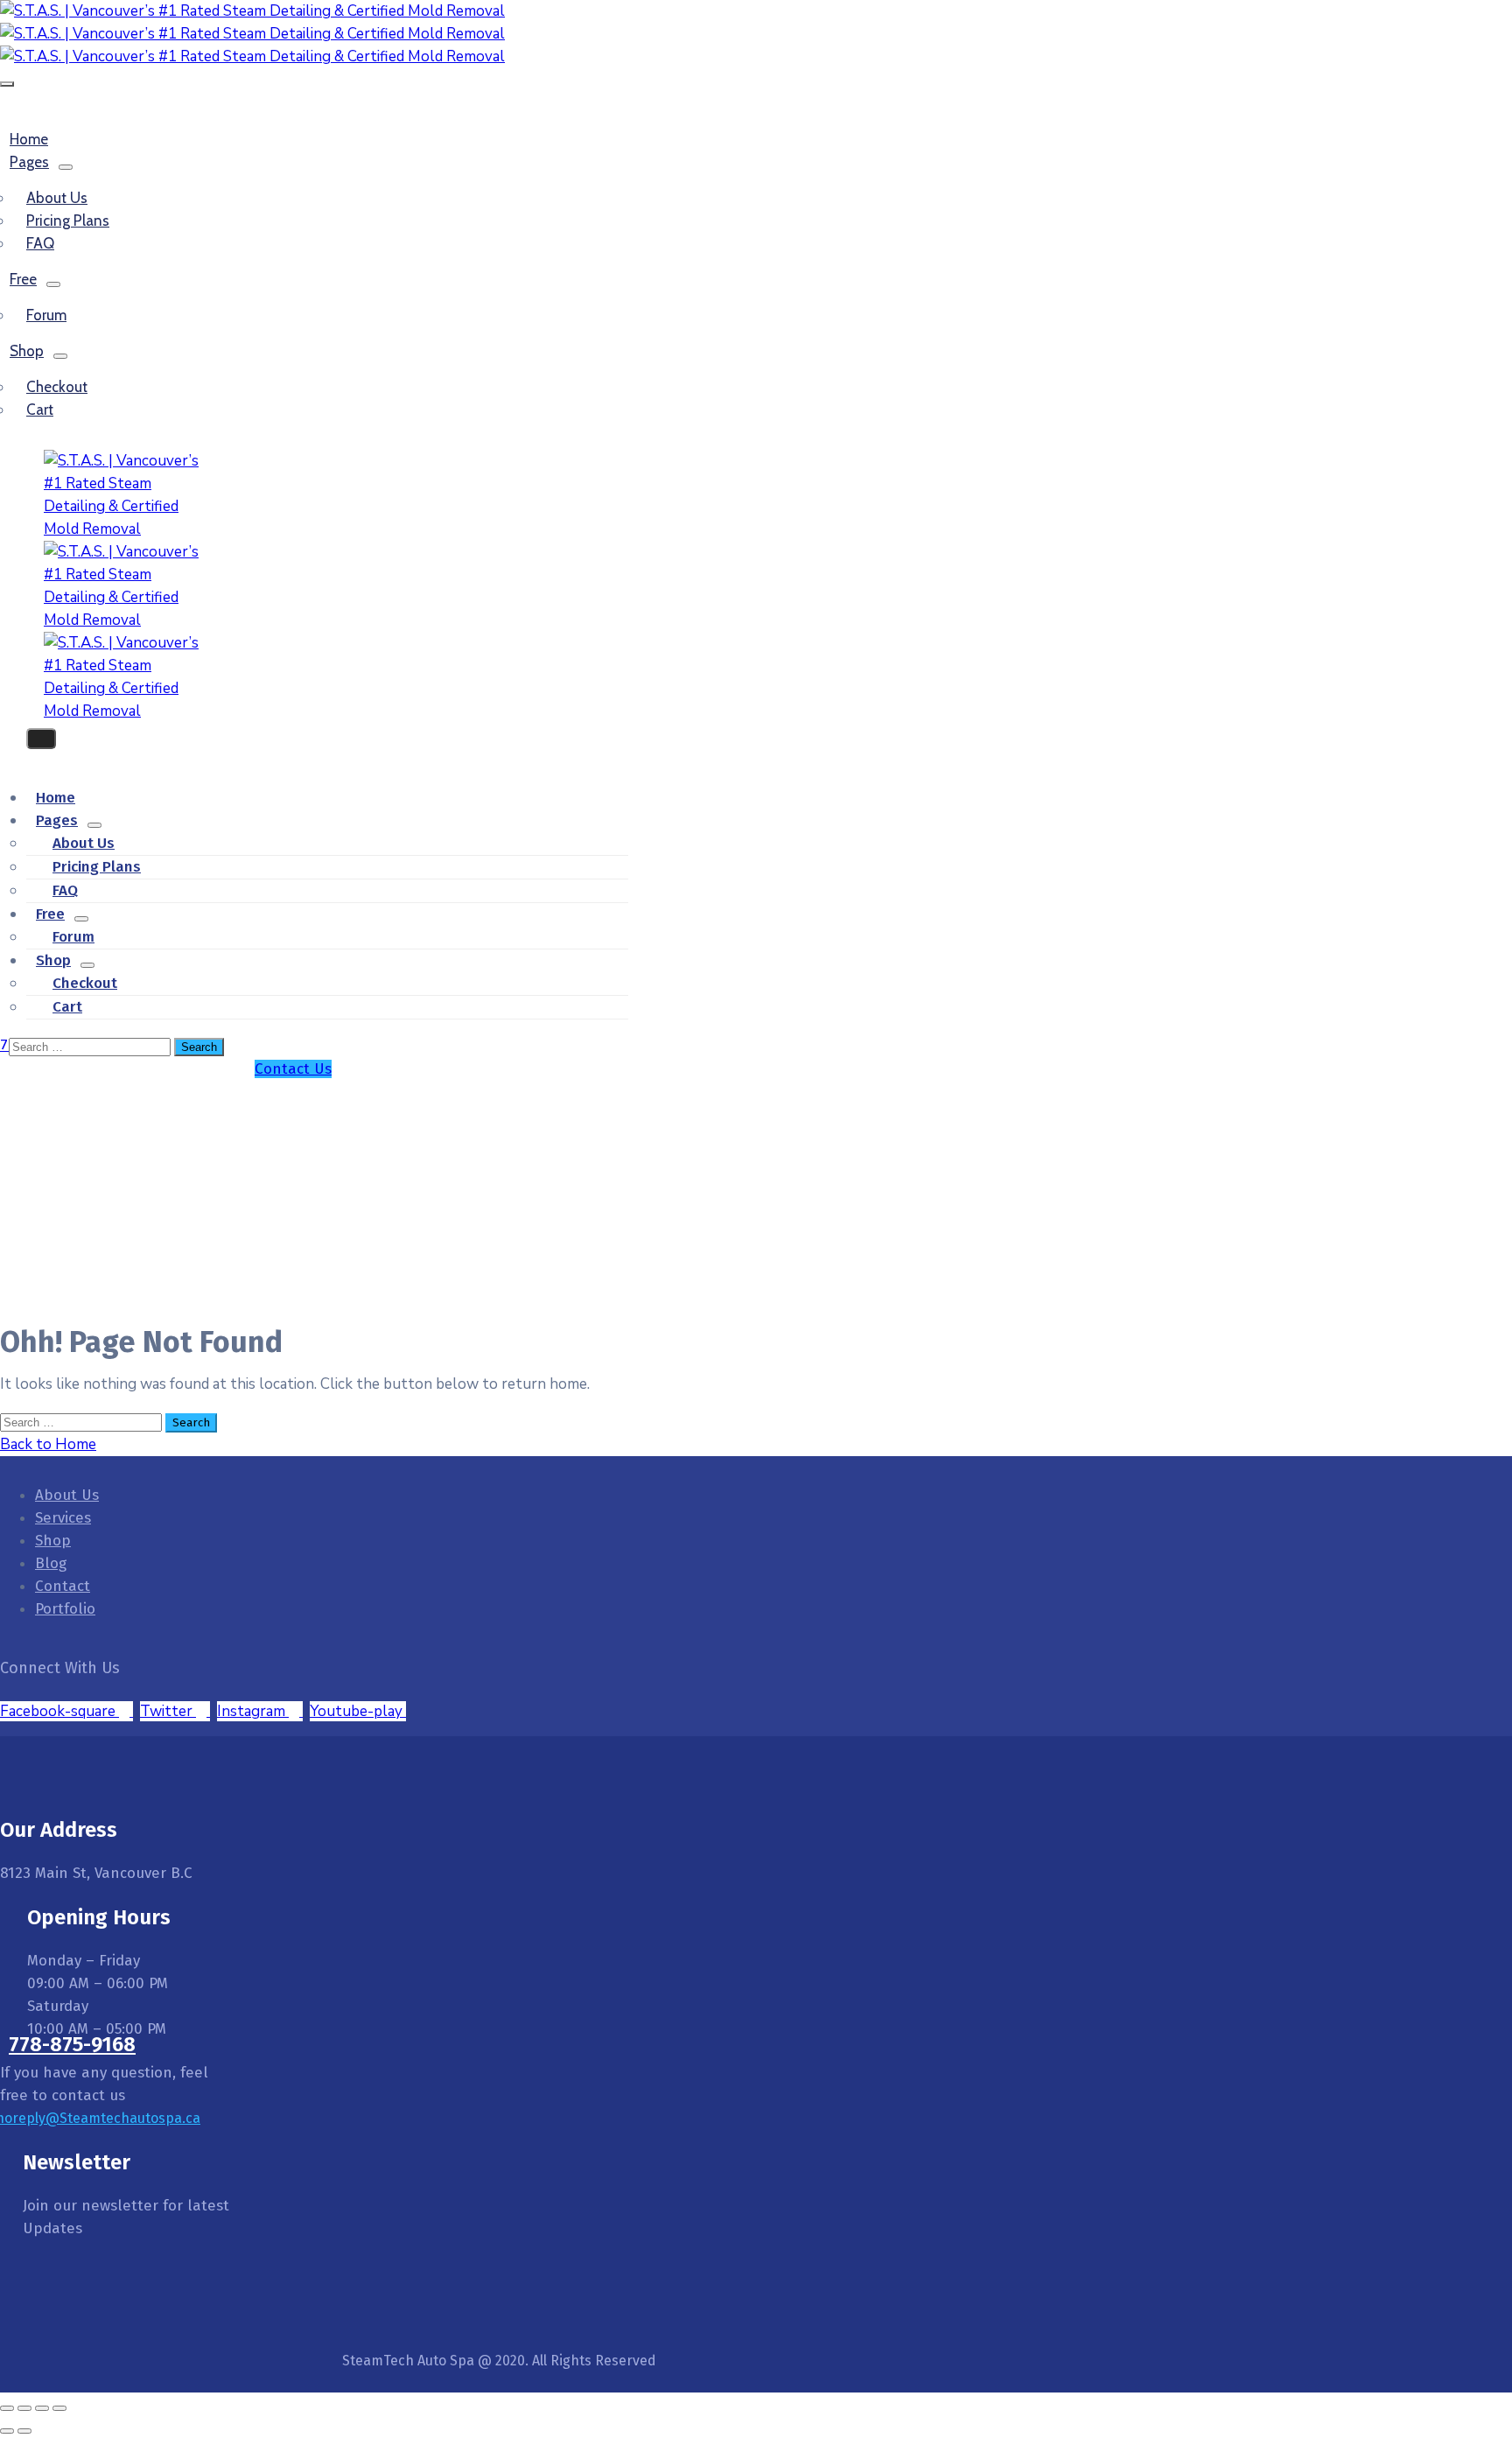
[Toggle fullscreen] (24, 2408)
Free (23, 279)
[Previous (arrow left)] (7, 2431)
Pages (29, 162)
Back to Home (48, 1444)
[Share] (42, 2408)
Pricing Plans (68, 221)
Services (63, 1518)
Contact (63, 1586)
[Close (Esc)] (59, 2408)
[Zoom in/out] (7, 2408)
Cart (40, 410)
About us (57, 198)
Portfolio (65, 1609)
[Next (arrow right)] (24, 2431)
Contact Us (293, 1069)
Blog (51, 1563)
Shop (27, 351)
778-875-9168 (72, 2044)
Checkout (57, 387)
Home (774, 1112)
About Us (67, 1495)
